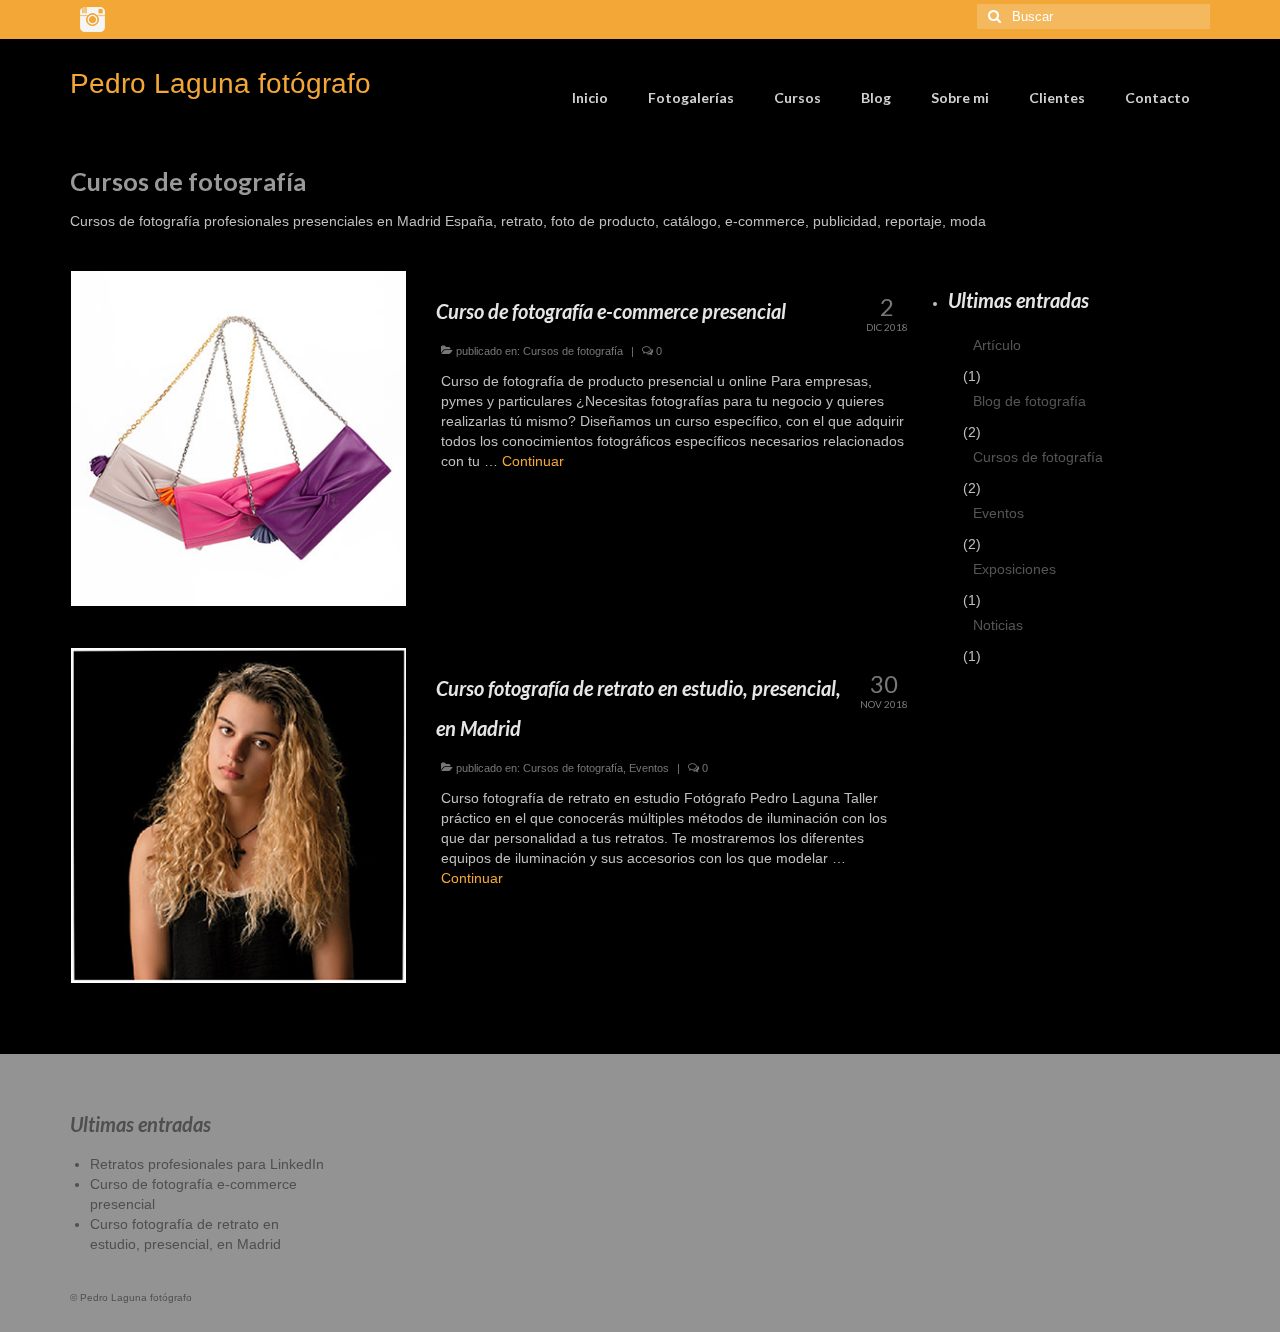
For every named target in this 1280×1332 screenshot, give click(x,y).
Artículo (997, 345)
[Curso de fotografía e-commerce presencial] (238, 437)
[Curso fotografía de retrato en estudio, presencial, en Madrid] (238, 814)
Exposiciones (1014, 569)
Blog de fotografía (1029, 401)
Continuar (533, 461)
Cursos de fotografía (573, 351)
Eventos (649, 768)
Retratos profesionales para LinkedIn (207, 1164)
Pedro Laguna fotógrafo (220, 83)
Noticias (998, 625)
